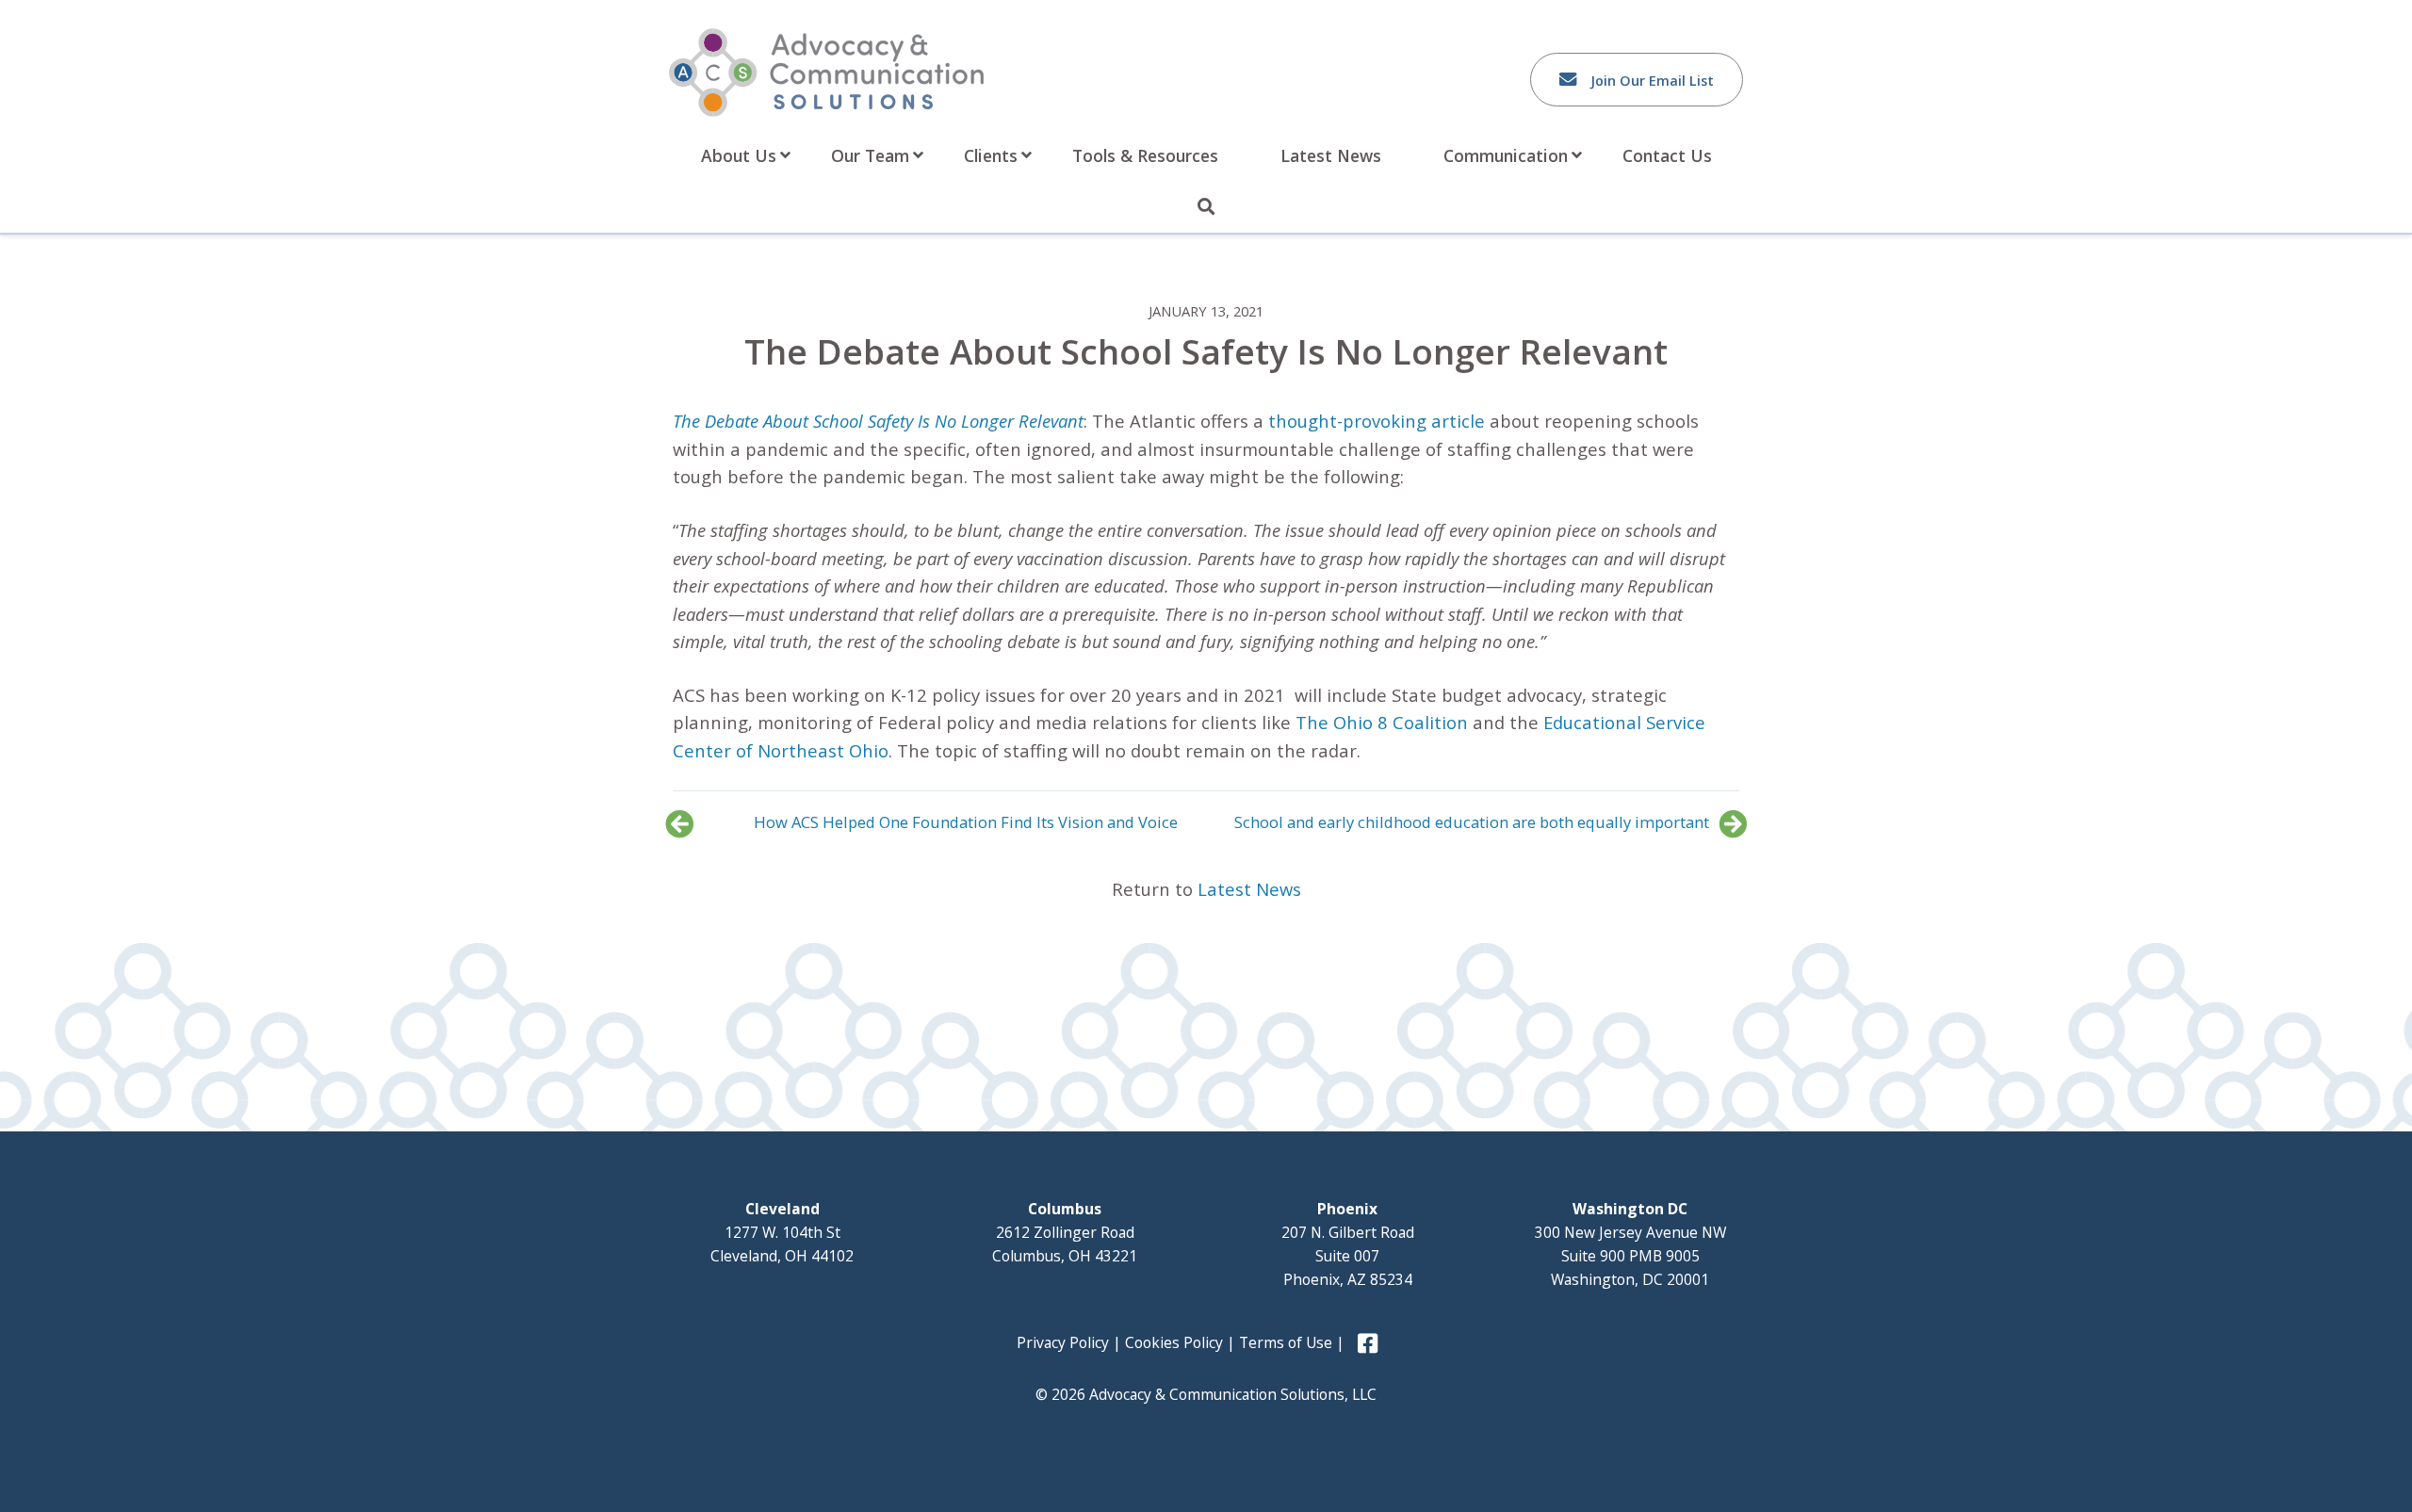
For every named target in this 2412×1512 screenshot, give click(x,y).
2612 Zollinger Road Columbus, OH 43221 (1065, 1232)
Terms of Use (1286, 1342)
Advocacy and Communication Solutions (826, 73)
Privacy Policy (1063, 1342)
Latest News (1249, 889)
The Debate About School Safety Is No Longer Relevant (878, 421)
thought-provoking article (1377, 421)
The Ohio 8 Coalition (1382, 722)
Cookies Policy (1174, 1342)
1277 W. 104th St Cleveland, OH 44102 (782, 1232)
